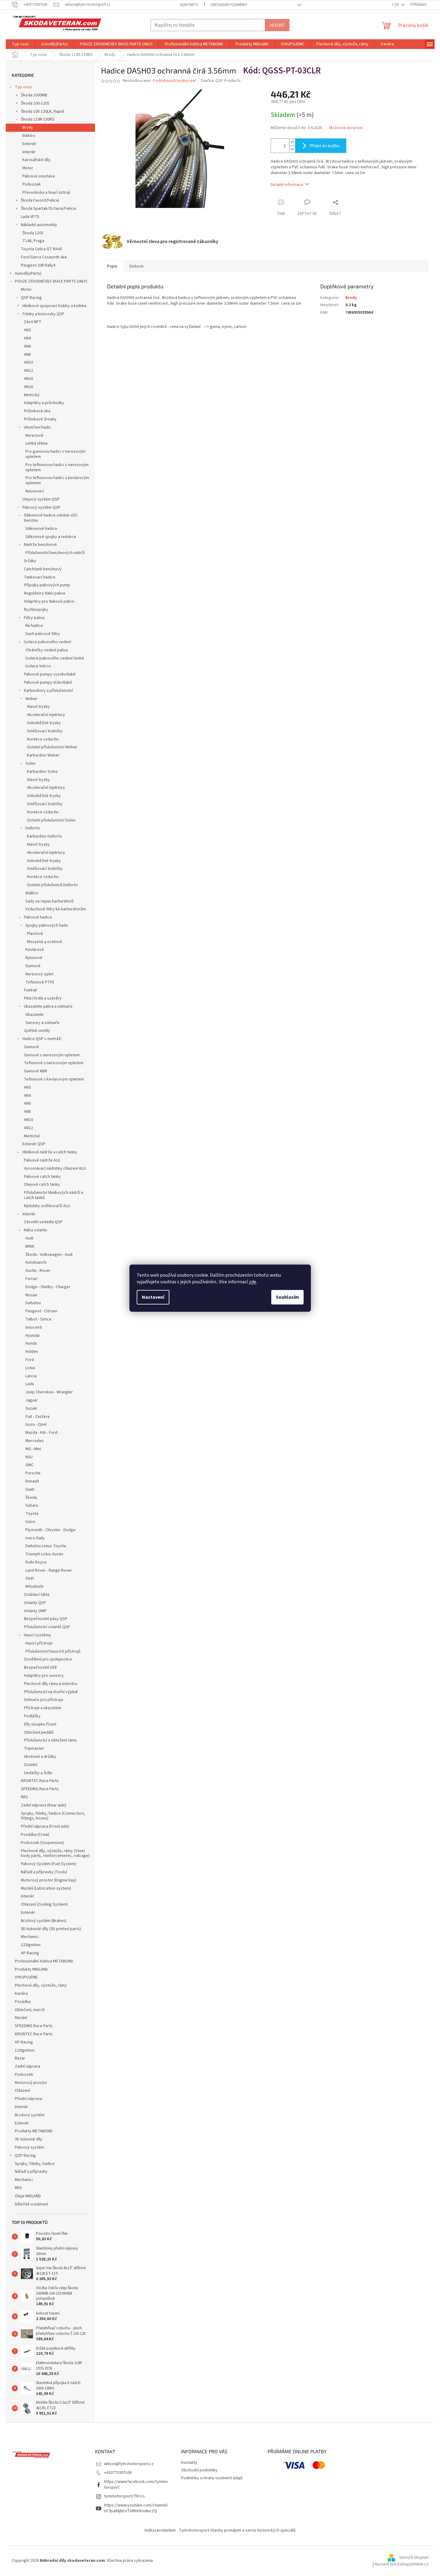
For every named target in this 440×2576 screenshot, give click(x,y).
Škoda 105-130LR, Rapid (42, 112)
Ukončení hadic (37, 427)
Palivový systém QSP (41, 507)
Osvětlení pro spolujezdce (48, 1659)
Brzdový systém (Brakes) (44, 1921)
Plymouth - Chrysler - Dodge (51, 1530)
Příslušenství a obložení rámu (50, 1740)
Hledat (277, 25)
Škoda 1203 (33, 233)
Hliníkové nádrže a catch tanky (50, 1152)
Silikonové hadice (41, 529)
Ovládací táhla (37, 1595)
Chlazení (22, 2091)
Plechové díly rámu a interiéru (51, 1684)
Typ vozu (23, 87)
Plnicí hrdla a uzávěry (43, 998)
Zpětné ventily (37, 1031)
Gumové (33, 966)
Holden (32, 1352)
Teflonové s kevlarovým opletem (54, 1079)
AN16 (28, 379)
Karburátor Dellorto (44, 836)
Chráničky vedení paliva (47, 650)
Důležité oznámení (31, 2204)
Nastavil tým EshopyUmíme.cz (402, 2564)
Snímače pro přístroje (44, 1700)
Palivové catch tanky (42, 1177)
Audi (29, 1238)
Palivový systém (29, 2147)
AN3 (27, 330)
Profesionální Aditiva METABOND (44, 1961)
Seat (30, 1578)
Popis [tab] (112, 266)
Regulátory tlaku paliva (44, 593)
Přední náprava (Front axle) (45, 1826)
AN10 (28, 362)
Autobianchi (36, 1262)
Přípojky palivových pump (47, 585)
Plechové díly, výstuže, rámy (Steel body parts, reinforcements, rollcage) (55, 1853)
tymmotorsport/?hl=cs (124, 2496)
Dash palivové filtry (43, 634)
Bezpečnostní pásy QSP (46, 1619)
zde (253, 1282)
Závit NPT (33, 322)
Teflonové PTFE (40, 982)
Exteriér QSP (34, 1144)
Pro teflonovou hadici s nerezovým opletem (57, 467)
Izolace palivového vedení (47, 642)
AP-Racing (30, 1953)
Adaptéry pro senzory (44, 1676)
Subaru (32, 1505)
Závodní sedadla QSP (43, 1222)
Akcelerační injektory (46, 715)
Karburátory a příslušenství (48, 691)
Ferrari (31, 1279)
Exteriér (29, 144)
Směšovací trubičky (45, 731)
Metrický (32, 395)
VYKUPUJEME (26, 1977)
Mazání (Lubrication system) (46, 1888)
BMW (30, 1246)
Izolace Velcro (38, 666)
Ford (30, 1360)
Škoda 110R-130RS (38, 119)
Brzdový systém (30, 2115)
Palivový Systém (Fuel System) (49, 1864)
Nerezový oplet (39, 974)
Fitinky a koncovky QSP (43, 314)
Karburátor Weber (43, 755)
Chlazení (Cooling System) (44, 1904)
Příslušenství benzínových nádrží (55, 553)
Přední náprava (28, 2099)
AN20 (28, 387)
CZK (396, 5)
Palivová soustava (39, 176)
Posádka (23, 2002)
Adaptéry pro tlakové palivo (49, 601)
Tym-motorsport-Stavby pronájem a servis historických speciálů (237, 2530)
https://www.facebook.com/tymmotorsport (136, 2485)
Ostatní (31, 1765)
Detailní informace (287, 185)
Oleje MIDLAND (28, 2196)
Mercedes (35, 1441)
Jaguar (32, 1400)
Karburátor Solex (42, 772)
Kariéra (21, 1994)
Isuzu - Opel (36, 1424)
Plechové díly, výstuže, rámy (41, 1985)
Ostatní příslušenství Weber (52, 747)
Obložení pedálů (39, 1732)
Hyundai (33, 1336)
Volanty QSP (35, 1603)
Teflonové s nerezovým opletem (54, 1063)
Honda (31, 1343)
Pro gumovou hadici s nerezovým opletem (55, 454)
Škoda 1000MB (34, 95)
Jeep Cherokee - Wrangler (49, 1392)
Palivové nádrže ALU (42, 1160)
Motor (28, 168)
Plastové (35, 934)
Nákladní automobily (39, 225)
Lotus (30, 1368)
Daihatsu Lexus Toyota (46, 1546)
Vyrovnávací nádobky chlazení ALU (55, 1168)
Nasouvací (35, 491)
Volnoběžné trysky (44, 723)
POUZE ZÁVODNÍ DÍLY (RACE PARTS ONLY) (51, 281)
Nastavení (153, 1297)
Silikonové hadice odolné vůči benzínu (51, 518)
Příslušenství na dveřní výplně (51, 1692)
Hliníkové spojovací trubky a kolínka (54, 306)
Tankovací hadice (40, 577)
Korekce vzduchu (43, 739)
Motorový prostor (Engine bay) (49, 1880)
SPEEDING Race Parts (40, 1789)
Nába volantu (36, 1230)
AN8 (27, 355)
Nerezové (34, 436)
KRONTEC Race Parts (40, 1781)
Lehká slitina (36, 443)
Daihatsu (33, 1303)
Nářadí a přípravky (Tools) (44, 1872)
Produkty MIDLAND (31, 1969)
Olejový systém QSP (41, 499)
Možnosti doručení (346, 128)
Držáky (30, 561)
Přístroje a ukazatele (43, 1708)
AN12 (28, 371)
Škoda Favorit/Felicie (40, 200)
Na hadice (34, 626)
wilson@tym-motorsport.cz (129, 2464)
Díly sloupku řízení (40, 1724)
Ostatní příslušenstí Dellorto (52, 885)
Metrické (32, 1136)
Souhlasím (287, 1297)
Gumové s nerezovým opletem (52, 1055)
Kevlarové (35, 950)
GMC (29, 1465)
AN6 (27, 346)
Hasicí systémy (37, 1635)
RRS (24, 1797)
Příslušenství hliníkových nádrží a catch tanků (54, 1195)
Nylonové (34, 958)
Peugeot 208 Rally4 (38, 265)
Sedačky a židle (38, 1773)
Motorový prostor (31, 2083)
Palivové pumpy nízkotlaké (48, 682)
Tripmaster (34, 1748)
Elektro (29, 136)
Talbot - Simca (38, 1319)
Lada (30, 1384)
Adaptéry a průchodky (44, 403)
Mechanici (30, 1937)
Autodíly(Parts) (28, 274)
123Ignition (31, 1945)
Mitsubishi (34, 1586)
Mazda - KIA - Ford (41, 1433)
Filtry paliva (34, 618)
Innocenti (34, 1327)
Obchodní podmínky (229, 5)
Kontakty (189, 5)
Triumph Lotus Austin (44, 1554)
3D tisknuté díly (29, 2139)
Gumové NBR (36, 1071)
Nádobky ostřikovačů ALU (47, 1206)
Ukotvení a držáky (40, 1757)
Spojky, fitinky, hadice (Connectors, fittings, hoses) (53, 1816)
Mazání (21, 2018)
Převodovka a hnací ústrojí (46, 193)
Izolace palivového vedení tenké (55, 658)
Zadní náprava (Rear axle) (44, 1805)
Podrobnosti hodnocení (174, 81)
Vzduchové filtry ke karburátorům (56, 909)
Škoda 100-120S (35, 103)
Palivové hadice (38, 917)
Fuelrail (30, 990)
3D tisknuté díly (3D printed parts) (51, 1929)
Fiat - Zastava (37, 1417)
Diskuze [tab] (137, 266)
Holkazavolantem (160, 2530)
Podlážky (32, 1716)
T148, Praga (33, 241)
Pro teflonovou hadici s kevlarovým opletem (57, 480)
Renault (32, 1481)
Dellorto (33, 828)
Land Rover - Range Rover (49, 1570)
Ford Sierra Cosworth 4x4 (44, 257)
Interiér (29, 152)
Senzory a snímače (42, 1023)
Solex (30, 763)
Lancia (31, 1376)
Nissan (31, 1295)
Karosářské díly (36, 160)
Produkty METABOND (34, 2131)
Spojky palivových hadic (47, 925)
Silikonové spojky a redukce (51, 537)
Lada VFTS (30, 217)
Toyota (32, 1514)
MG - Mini (33, 1449)
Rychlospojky (36, 610)
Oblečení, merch (30, 2010)
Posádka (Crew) (35, 1835)
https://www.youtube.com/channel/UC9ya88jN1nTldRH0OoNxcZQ (136, 2508)
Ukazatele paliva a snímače (48, 1006)
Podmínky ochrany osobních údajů (212, 2478)
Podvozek (32, 184)
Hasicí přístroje (39, 1643)
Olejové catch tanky (42, 1184)
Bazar (20, 2058)
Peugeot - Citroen (41, 1311)
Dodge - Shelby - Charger (48, 1287)
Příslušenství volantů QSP (47, 1627)
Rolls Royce (36, 1562)
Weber (31, 699)
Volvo (30, 1522)
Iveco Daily (35, 1538)
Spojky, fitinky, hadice (35, 2164)
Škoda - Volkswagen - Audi (49, 1255)
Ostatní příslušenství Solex (51, 820)
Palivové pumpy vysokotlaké (50, 674)
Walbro (32, 893)
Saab (30, 1489)
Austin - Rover (38, 1271)
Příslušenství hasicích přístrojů (53, 1651)
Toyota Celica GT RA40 (41, 249)
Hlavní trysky (38, 707)
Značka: (221, 81)
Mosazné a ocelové (44, 942)
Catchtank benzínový (43, 569)
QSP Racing (31, 298)
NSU (29, 1457)
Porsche (33, 1473)
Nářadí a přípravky (31, 2172)
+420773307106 (118, 2473)
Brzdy (28, 128)
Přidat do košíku (325, 146)
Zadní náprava (28, 2066)
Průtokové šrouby (40, 419)
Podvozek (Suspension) (42, 1843)
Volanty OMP (35, 1611)
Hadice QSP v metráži (42, 1039)
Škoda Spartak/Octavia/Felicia (48, 209)
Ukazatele (34, 1015)
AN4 (27, 338)
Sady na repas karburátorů (49, 901)
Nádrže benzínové (40, 545)
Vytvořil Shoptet (414, 2558)
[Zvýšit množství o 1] (292, 142)
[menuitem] (20, 44)
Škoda (31, 1498)
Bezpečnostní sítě (40, 1667)
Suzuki (31, 1408)
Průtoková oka (37, 411)
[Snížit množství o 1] (292, 149)
